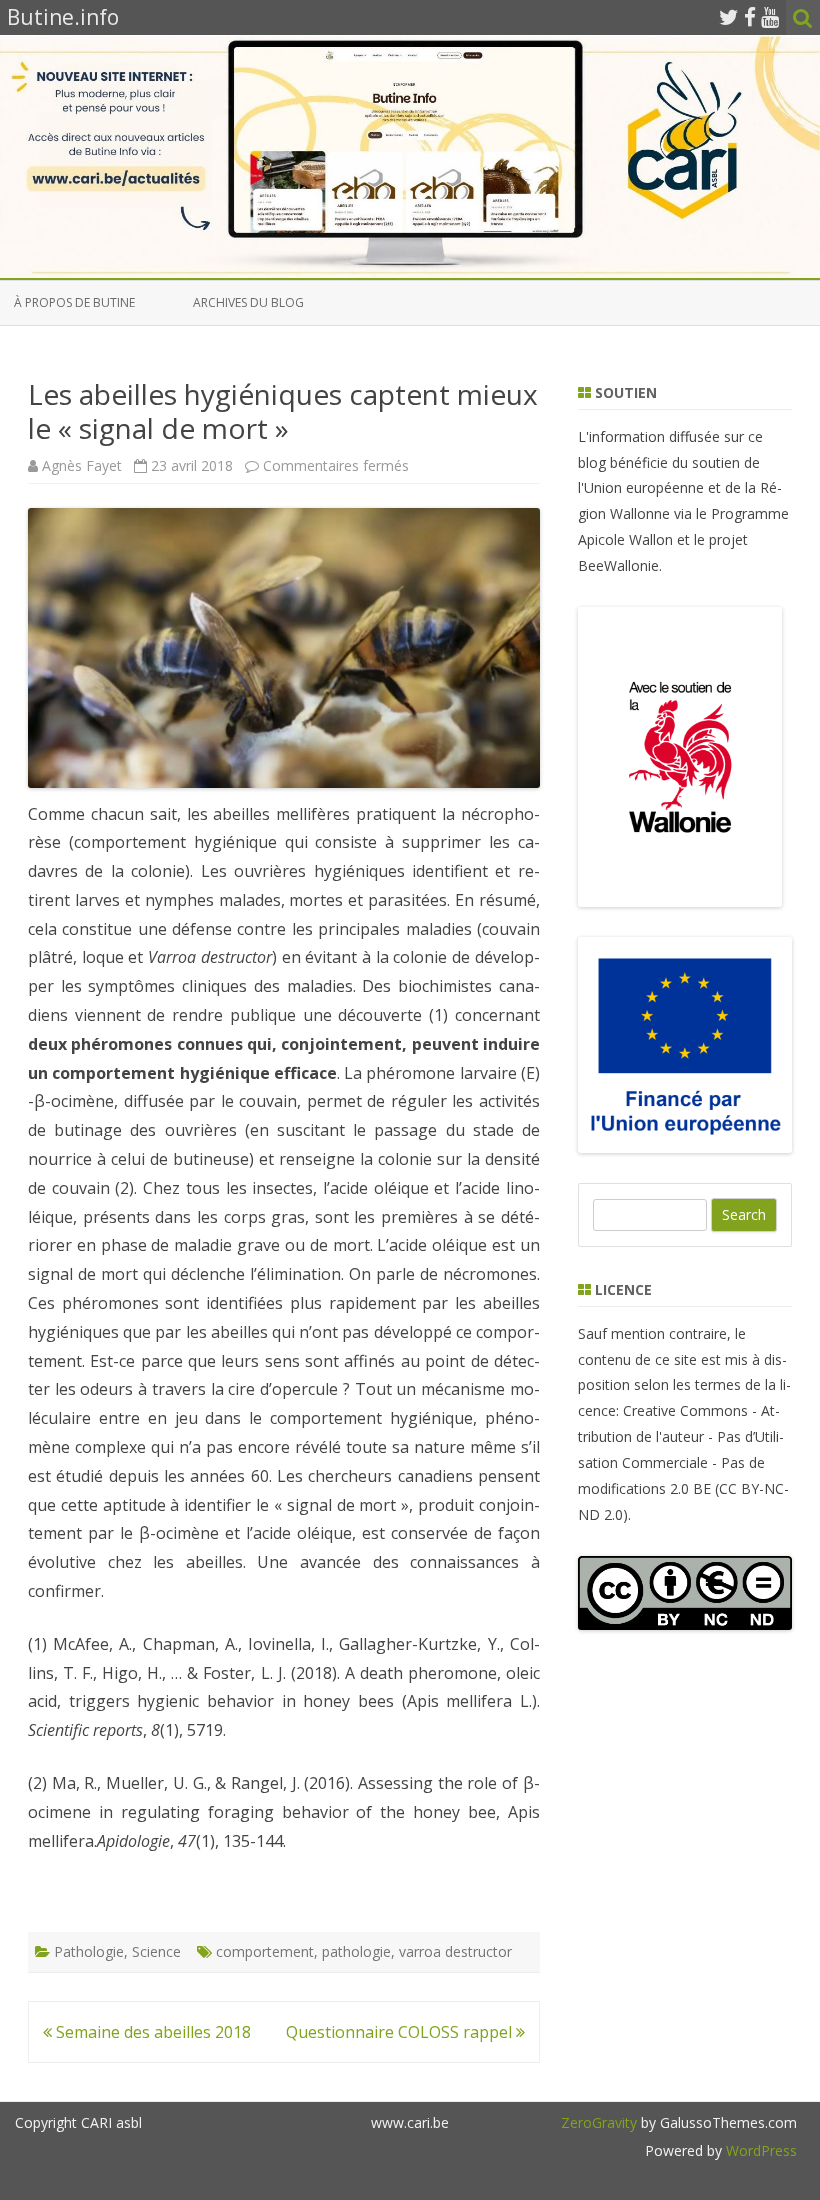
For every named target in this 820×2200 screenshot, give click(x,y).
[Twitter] (729, 17)
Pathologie (89, 1951)
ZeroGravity (599, 2122)
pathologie (356, 1951)
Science (156, 1951)
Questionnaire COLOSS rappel (401, 2032)
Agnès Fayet (82, 465)
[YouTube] (770, 17)
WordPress (759, 2150)
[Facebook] (750, 17)
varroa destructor (455, 1951)
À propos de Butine (74, 302)
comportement (265, 1951)
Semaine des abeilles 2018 (151, 2032)
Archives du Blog (248, 302)
